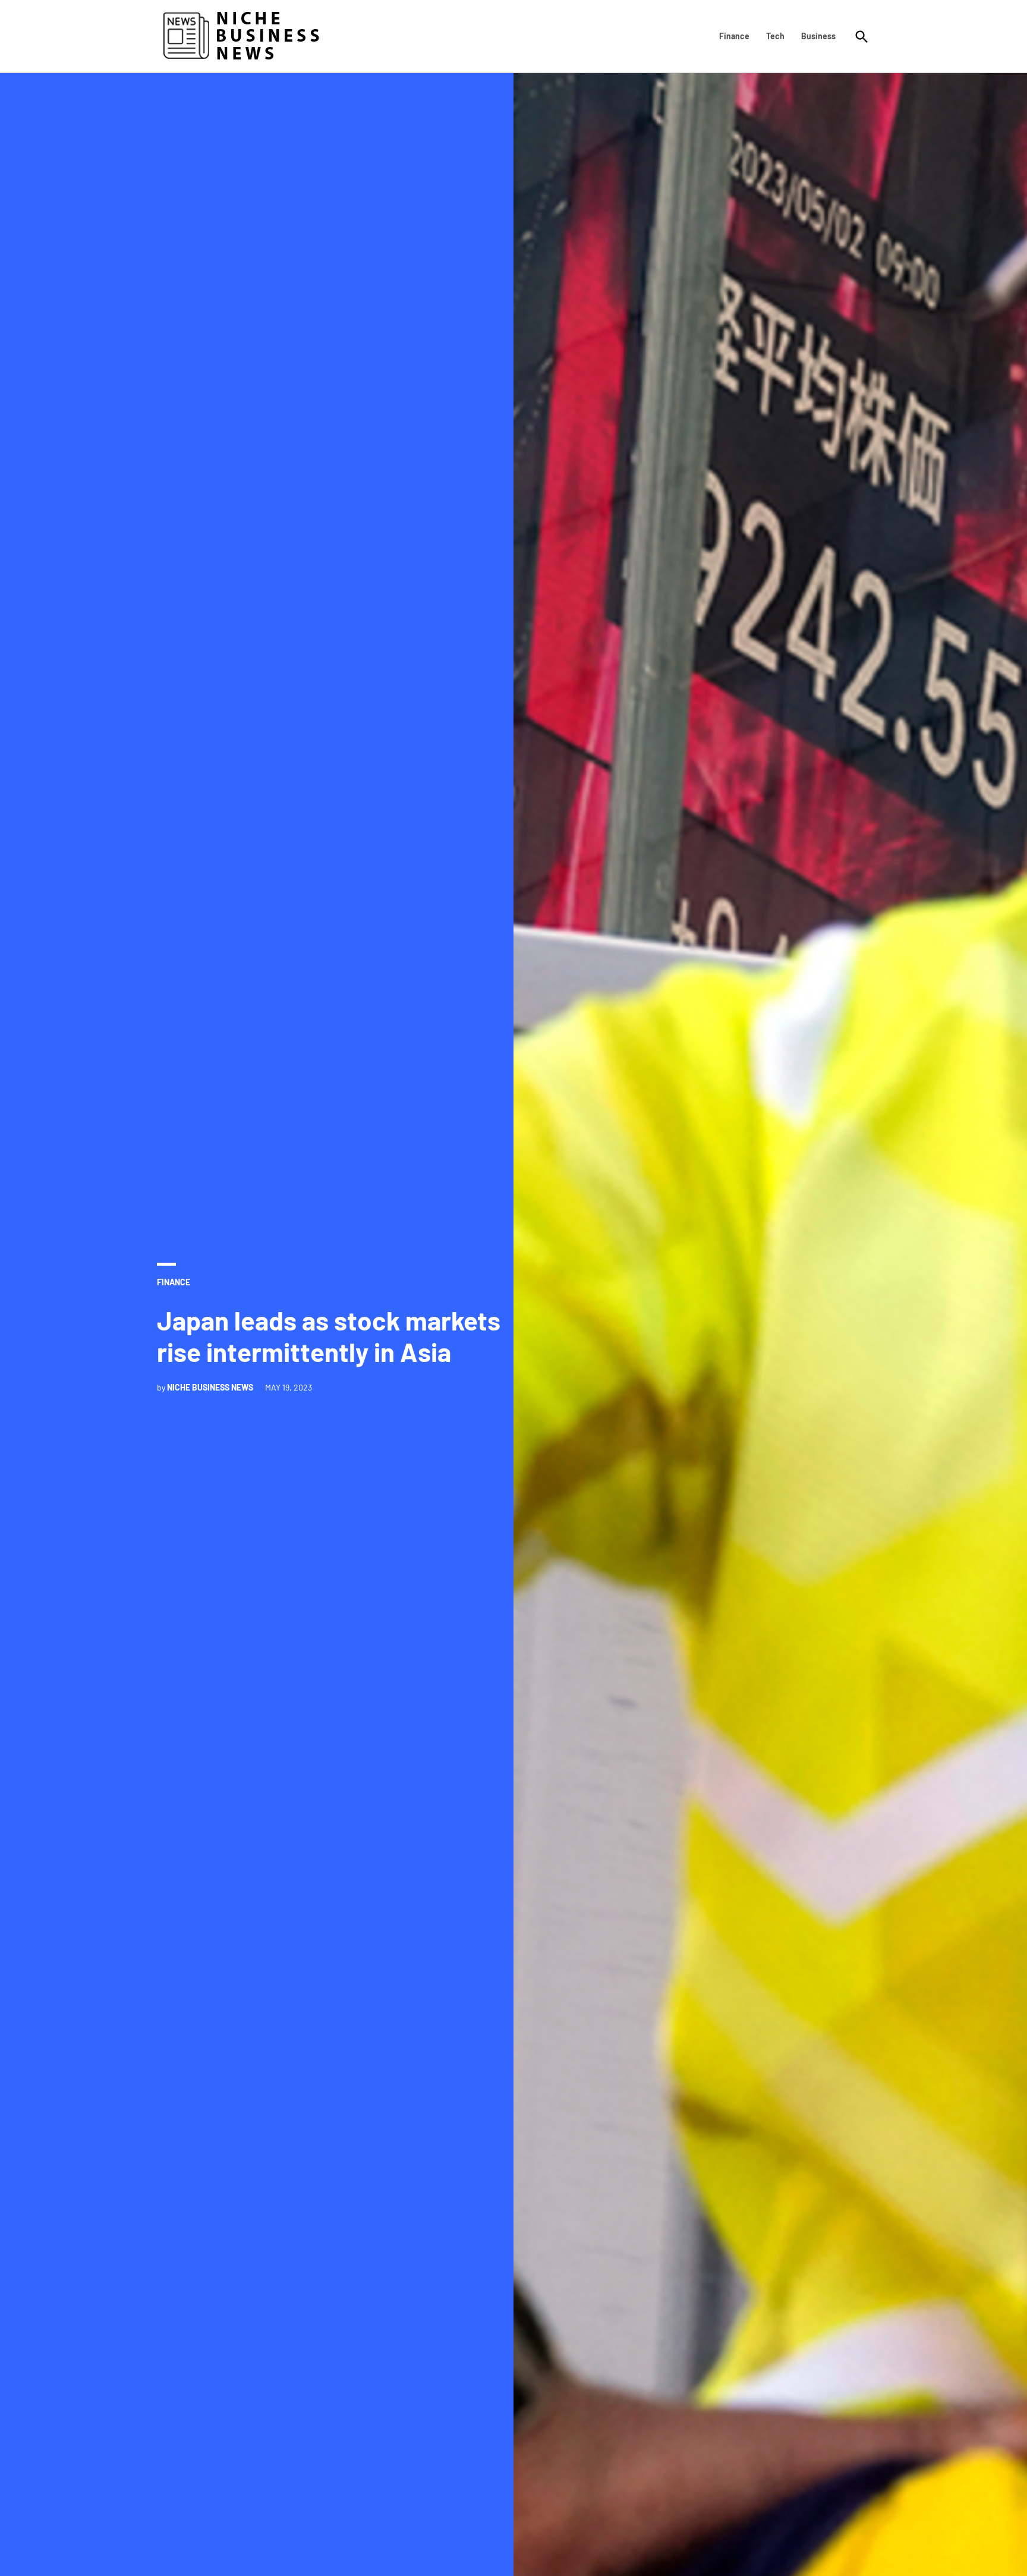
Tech (775, 36)
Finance (734, 36)
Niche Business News (210, 1387)
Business (818, 36)
